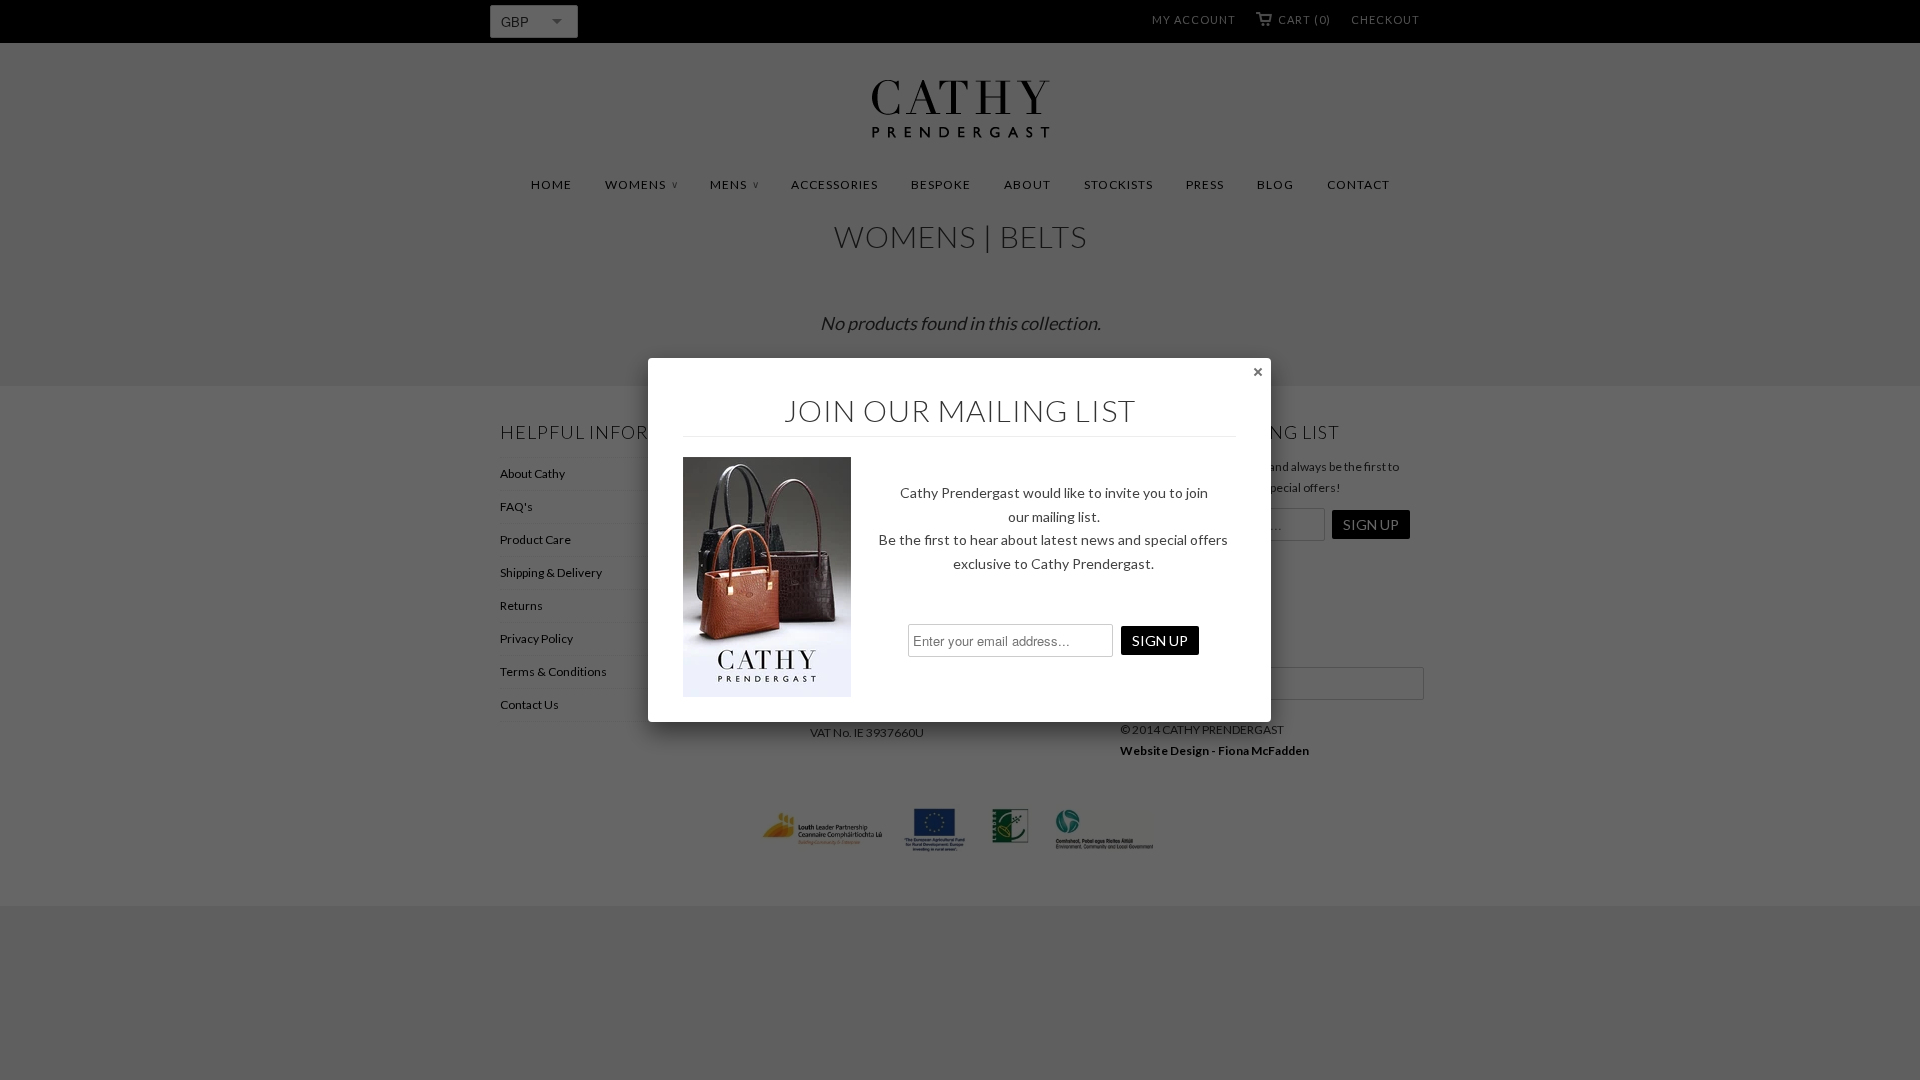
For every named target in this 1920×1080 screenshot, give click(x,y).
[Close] (1257, 371)
